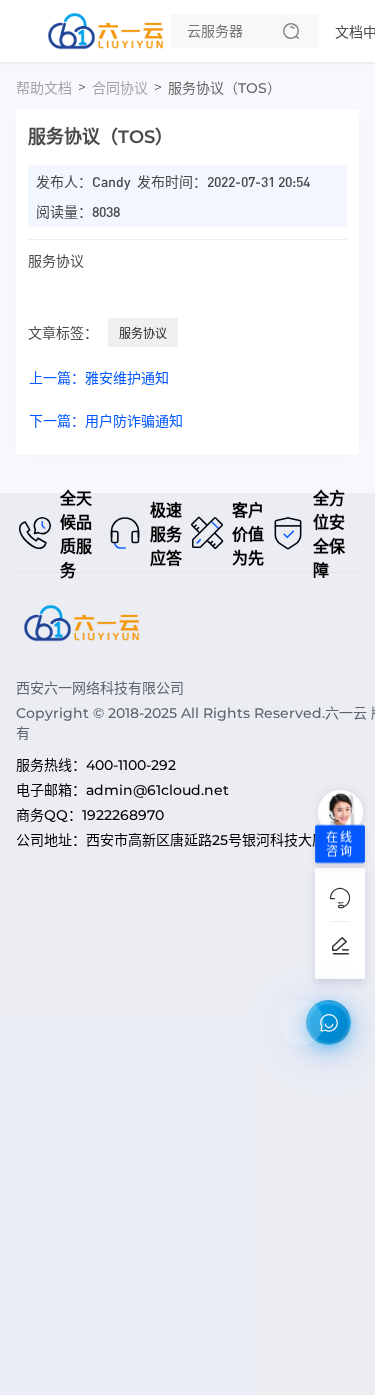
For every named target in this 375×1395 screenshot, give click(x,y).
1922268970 (123, 815)
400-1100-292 (131, 765)
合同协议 (120, 88)
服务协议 (143, 333)
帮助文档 (44, 88)
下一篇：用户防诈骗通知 (106, 421)
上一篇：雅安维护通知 (99, 378)
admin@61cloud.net (157, 790)
